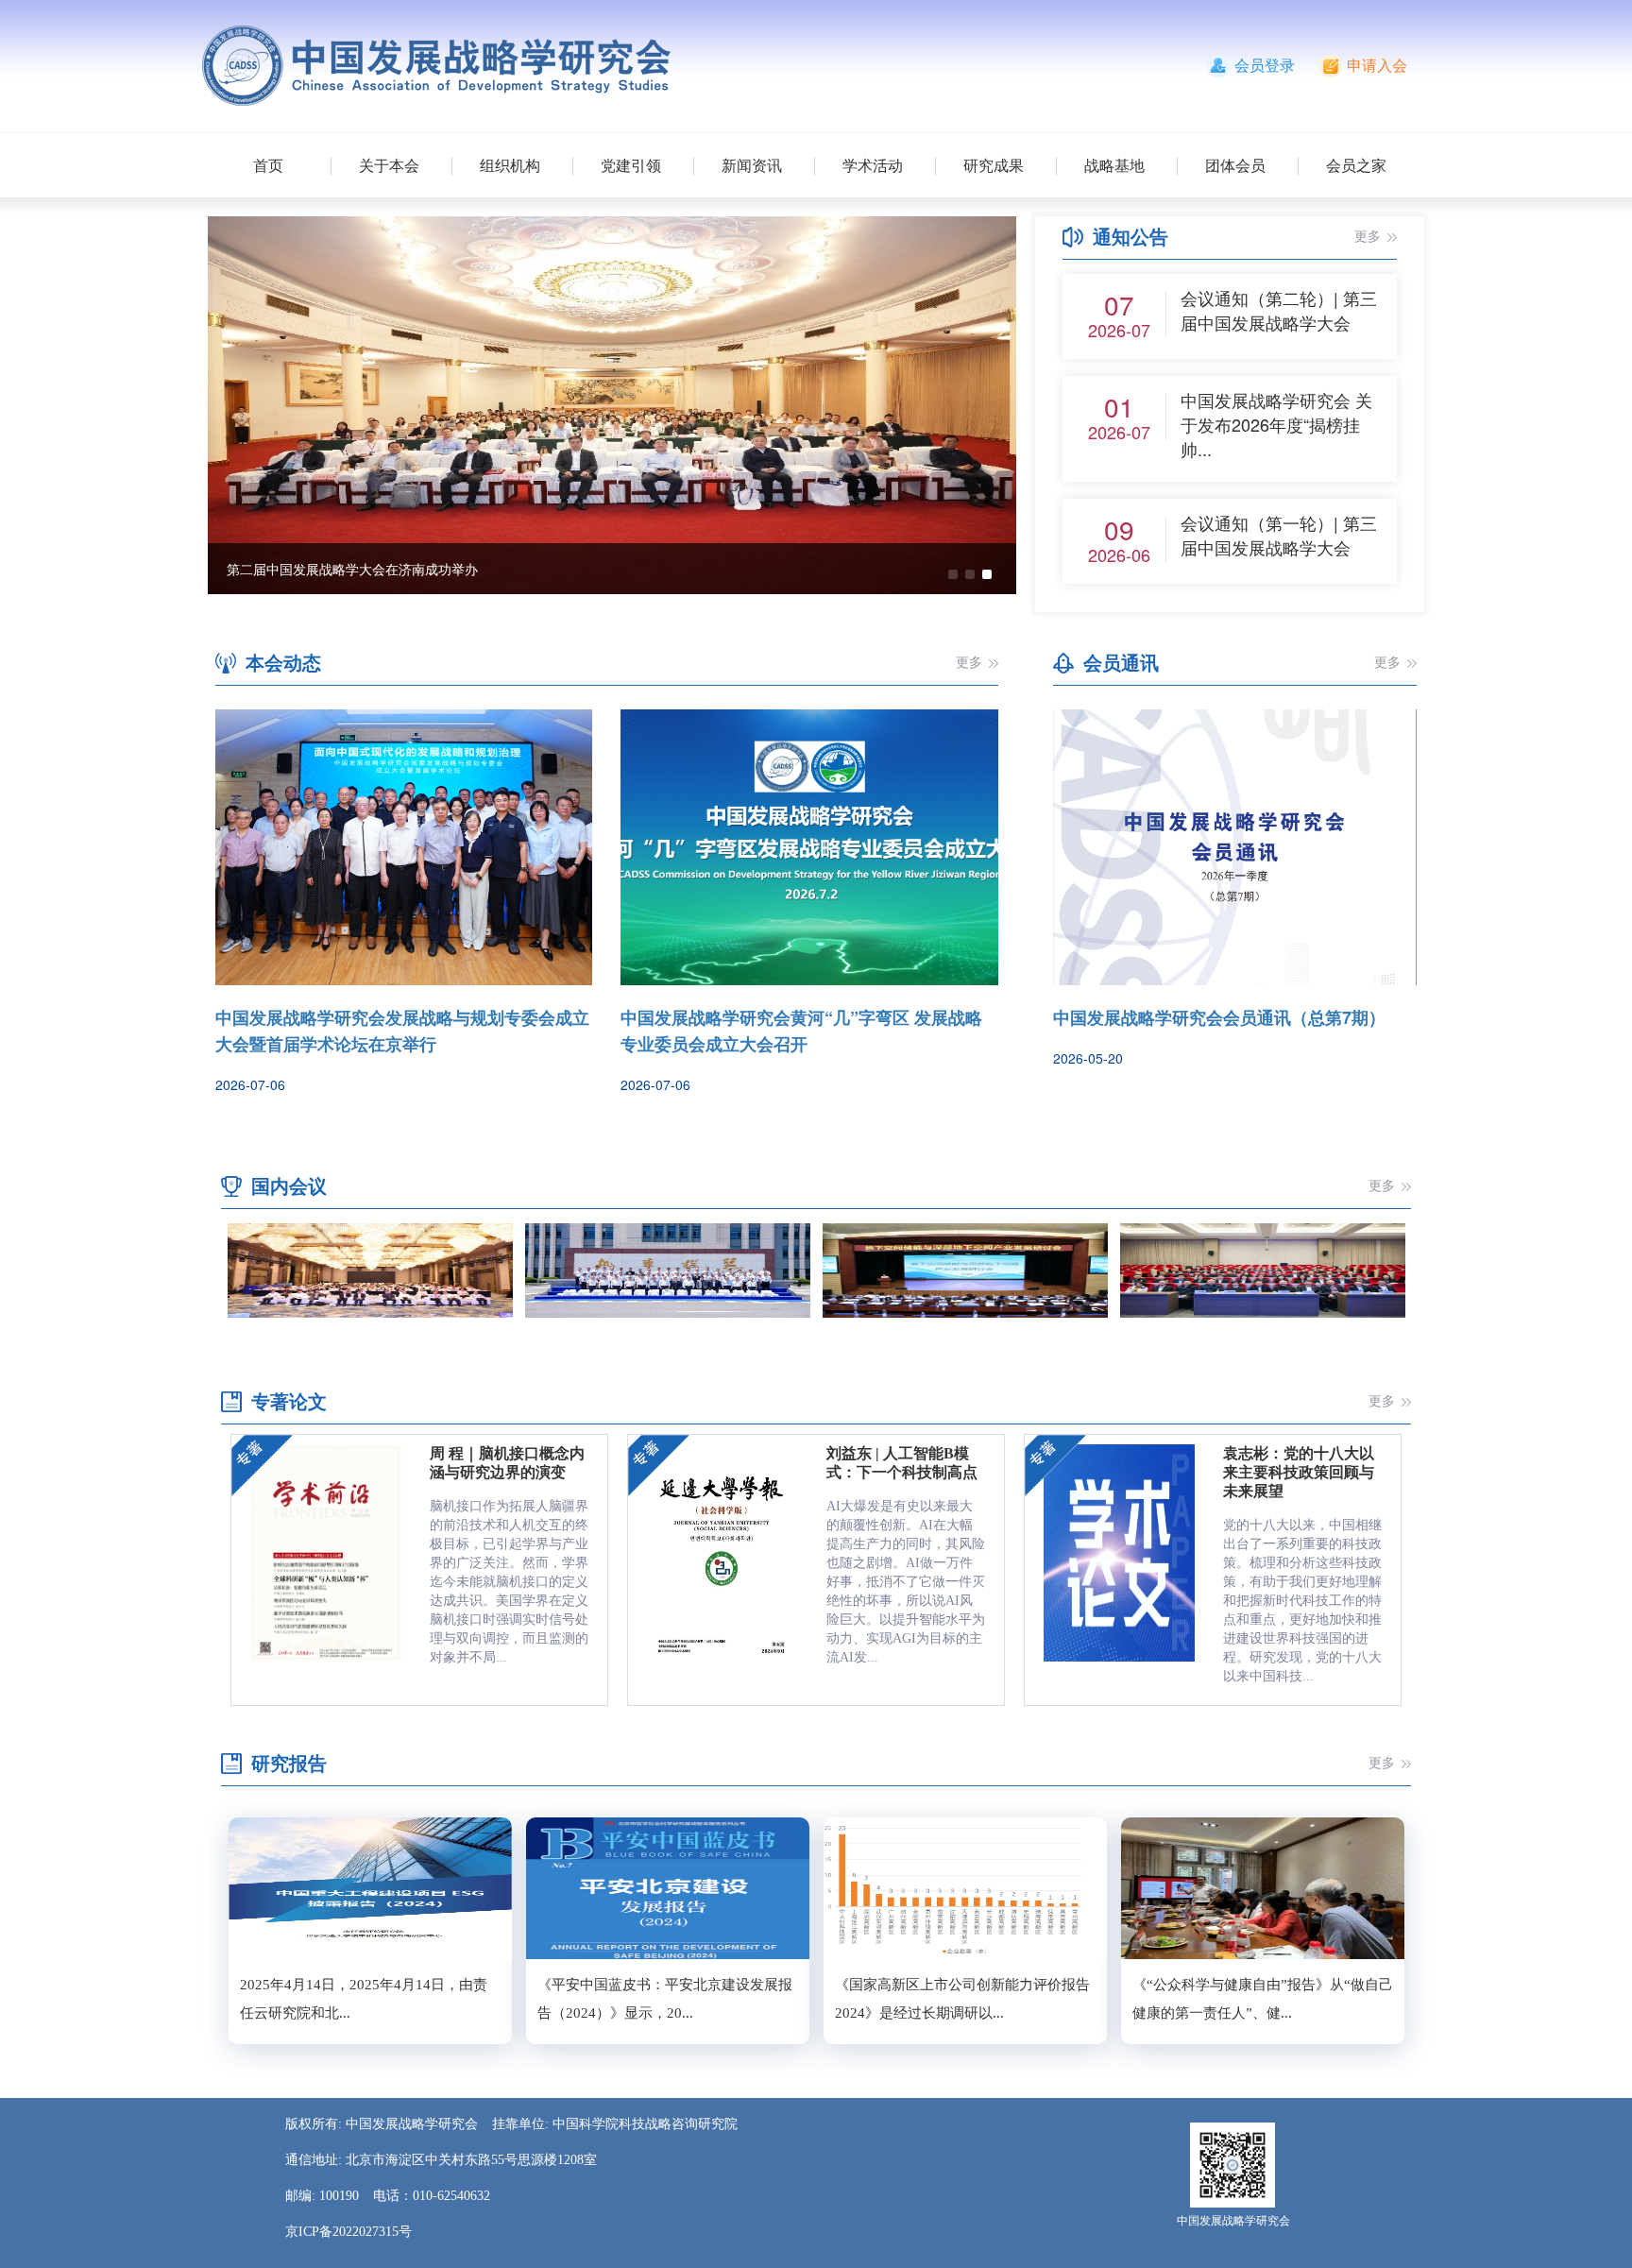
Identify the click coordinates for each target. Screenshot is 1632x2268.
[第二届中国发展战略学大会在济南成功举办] (612, 403)
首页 (268, 166)
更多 (1368, 237)
